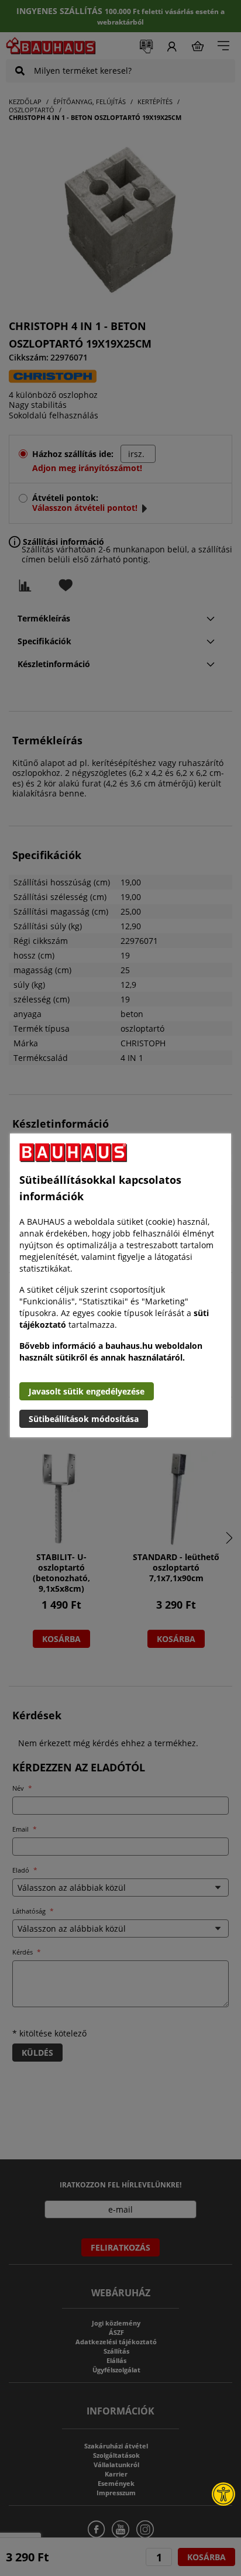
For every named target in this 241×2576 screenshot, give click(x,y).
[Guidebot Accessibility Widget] (223, 2494)
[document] (120, 1285)
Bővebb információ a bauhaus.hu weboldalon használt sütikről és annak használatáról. (111, 1351)
